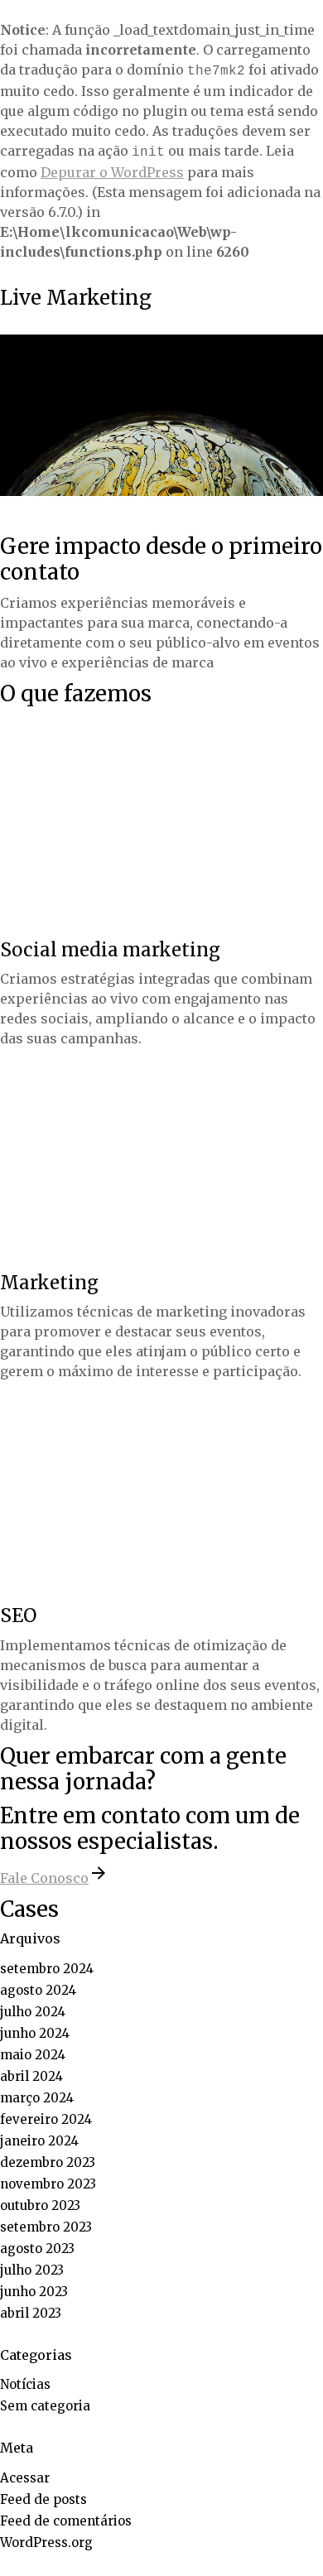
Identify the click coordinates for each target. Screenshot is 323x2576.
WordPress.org (46, 2542)
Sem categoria (45, 2406)
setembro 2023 (46, 2227)
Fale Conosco (44, 1878)
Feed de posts (43, 2499)
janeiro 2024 (39, 2141)
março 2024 (37, 2098)
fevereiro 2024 (46, 2119)
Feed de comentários (66, 2521)
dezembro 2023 (48, 2162)
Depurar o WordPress (112, 172)
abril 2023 (31, 2313)
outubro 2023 (40, 2205)
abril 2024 (31, 2076)
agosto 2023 (37, 2249)
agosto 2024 (38, 1990)
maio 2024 (33, 2055)
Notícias (25, 2384)
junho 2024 (35, 2033)
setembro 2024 (47, 1969)
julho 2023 (32, 2270)
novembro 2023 (48, 2184)
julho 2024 (33, 2012)
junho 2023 (34, 2292)
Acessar (25, 2478)
